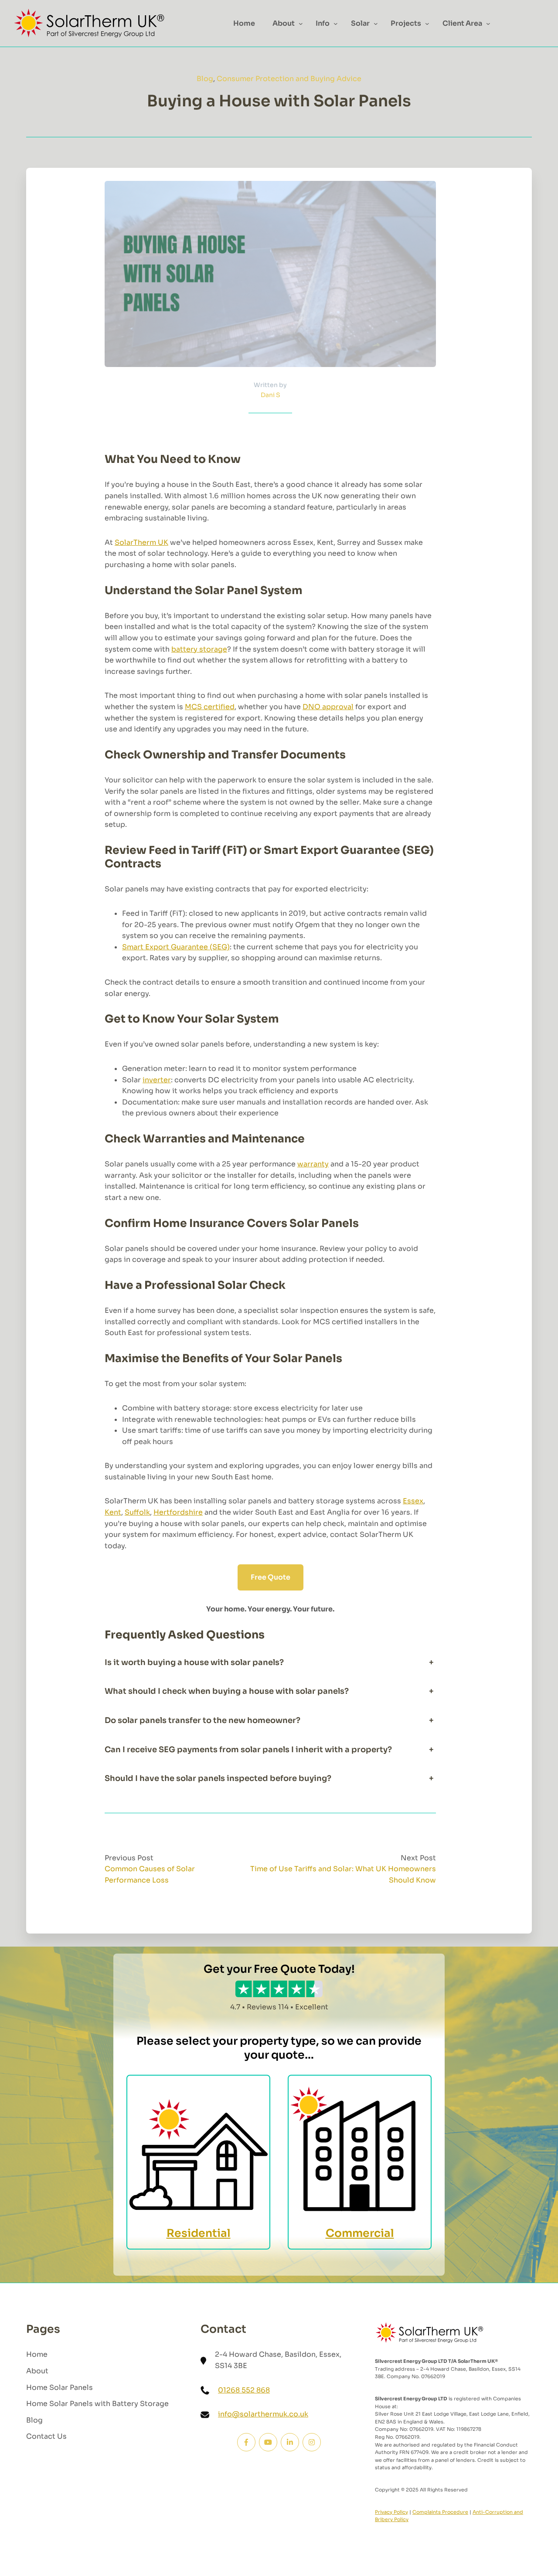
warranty (313, 1164)
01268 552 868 (244, 2390)
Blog (205, 79)
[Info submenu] (336, 24)
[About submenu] (301, 24)
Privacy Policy (391, 2512)
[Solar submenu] (376, 24)
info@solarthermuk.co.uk (263, 2414)
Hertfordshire (178, 1512)
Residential (199, 2233)
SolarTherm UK (141, 542)
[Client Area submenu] (488, 24)
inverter (157, 1080)
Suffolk (137, 1512)
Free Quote (270, 1577)
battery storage (199, 649)
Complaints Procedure (440, 2512)
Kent (113, 1512)
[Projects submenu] (427, 24)
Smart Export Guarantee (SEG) (176, 947)
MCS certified (210, 707)
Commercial (360, 2233)
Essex (413, 1501)
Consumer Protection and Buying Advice (289, 79)
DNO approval (328, 707)
